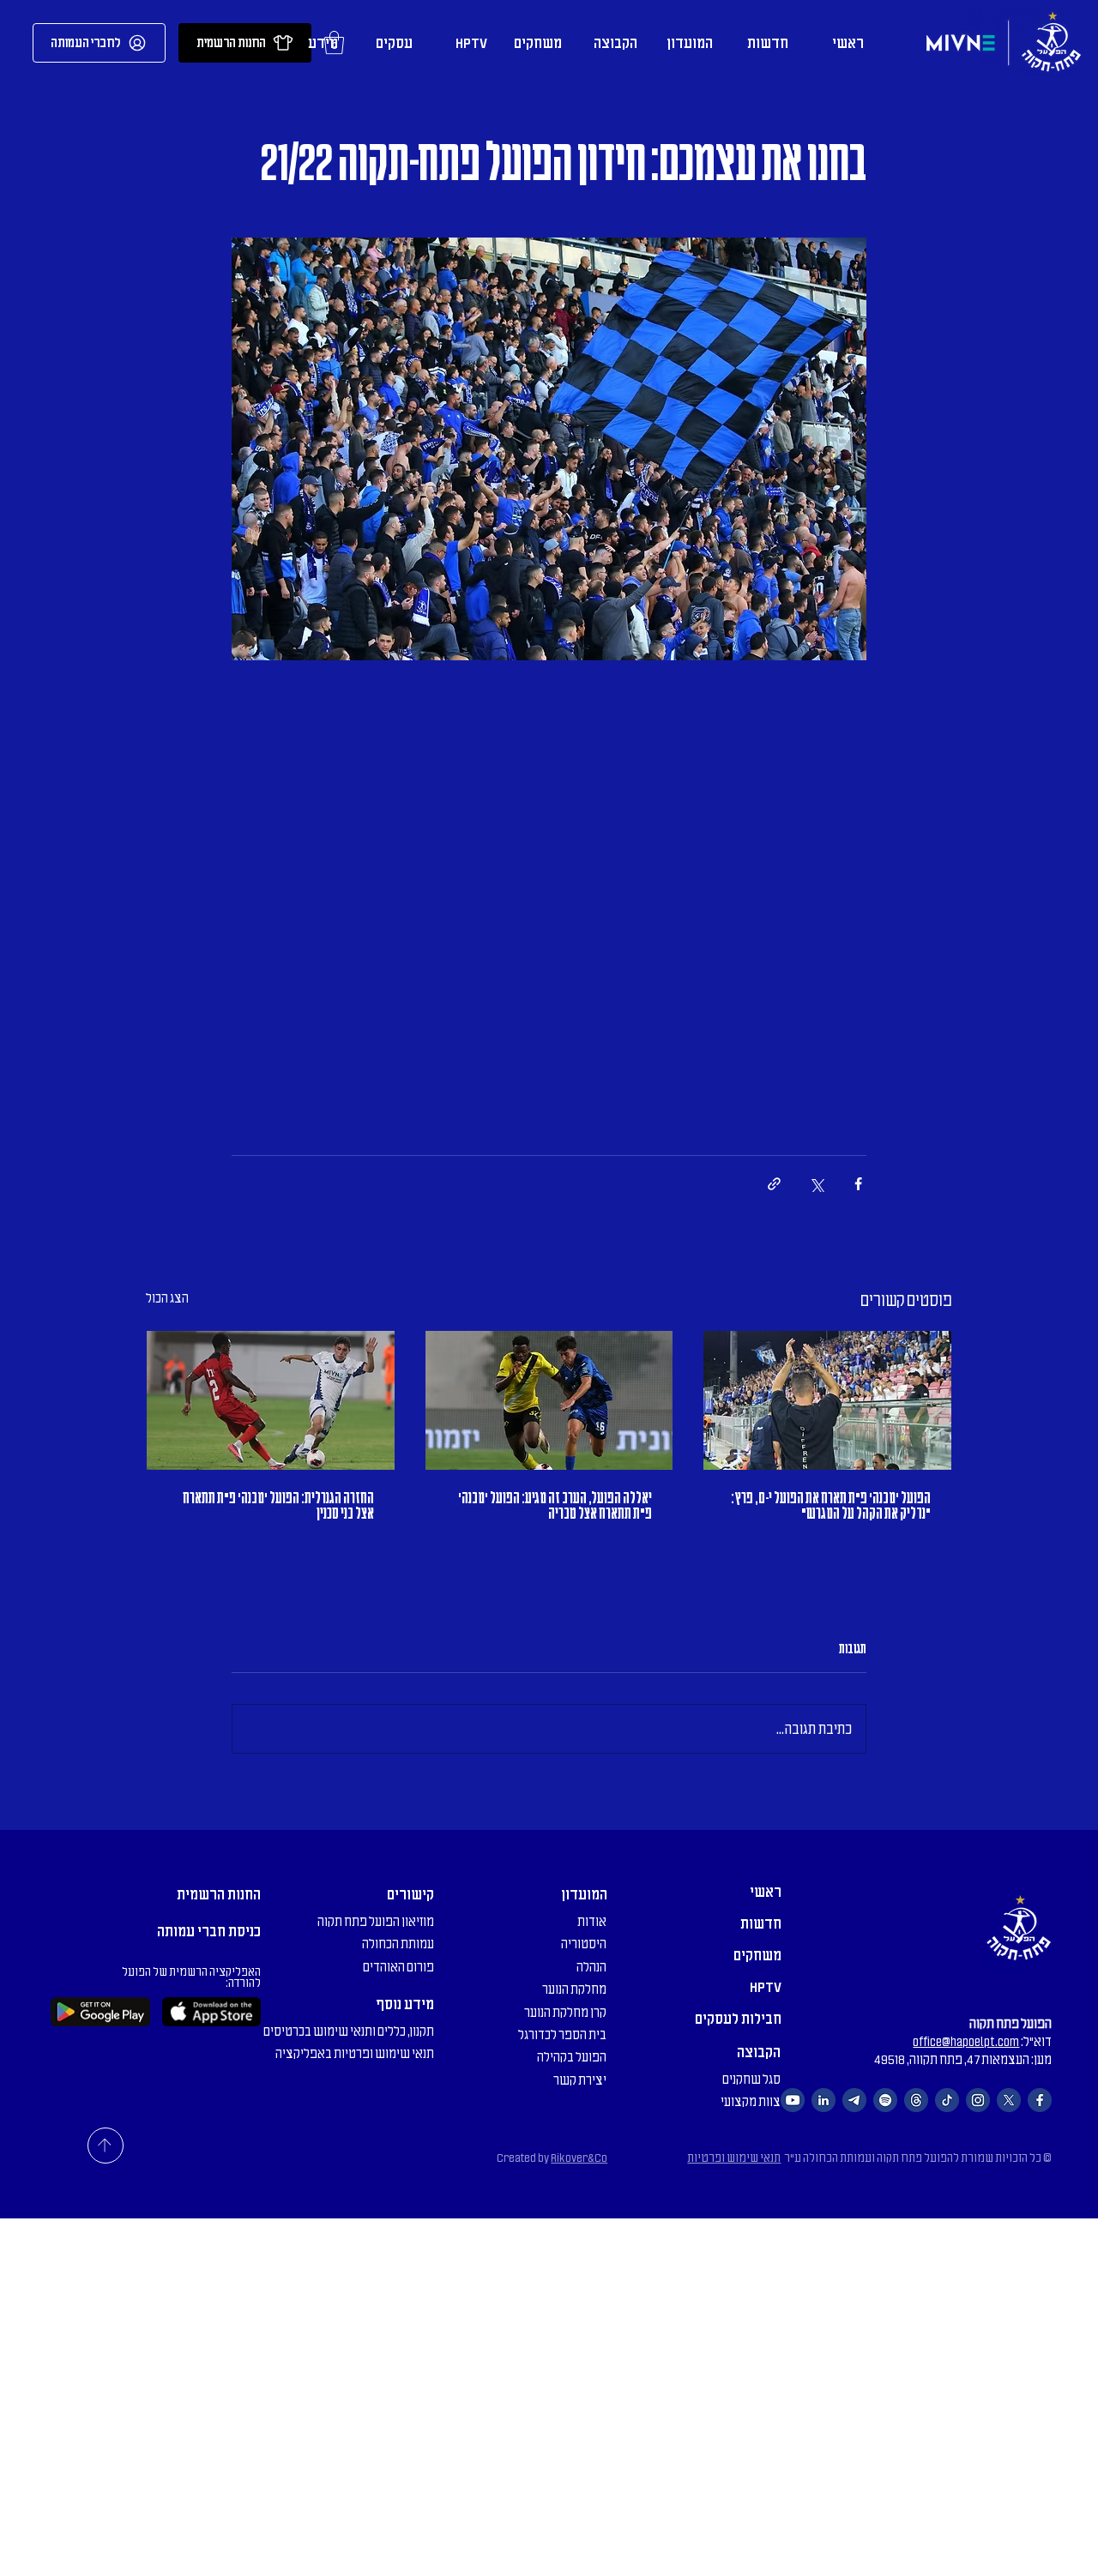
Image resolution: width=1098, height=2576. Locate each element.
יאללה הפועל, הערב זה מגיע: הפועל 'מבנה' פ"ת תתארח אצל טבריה (555, 1506)
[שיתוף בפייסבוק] (858, 1184)
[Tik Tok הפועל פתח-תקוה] (947, 2100)
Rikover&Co (579, 2158)
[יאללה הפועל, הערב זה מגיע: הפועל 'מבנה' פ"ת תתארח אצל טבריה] (549, 1400)
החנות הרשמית (219, 1894)
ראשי (766, 1892)
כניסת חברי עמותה (209, 1931)
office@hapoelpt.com (966, 2042)
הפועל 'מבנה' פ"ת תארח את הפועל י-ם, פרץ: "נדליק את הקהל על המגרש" (831, 1506)
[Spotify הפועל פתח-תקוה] (885, 2100)
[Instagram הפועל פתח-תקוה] (978, 2100)
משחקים (757, 1955)
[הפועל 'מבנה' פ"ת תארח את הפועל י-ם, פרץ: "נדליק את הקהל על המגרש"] (827, 1400)
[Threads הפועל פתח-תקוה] (916, 2100)
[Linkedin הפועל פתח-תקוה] (823, 2100)
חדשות (761, 1923)
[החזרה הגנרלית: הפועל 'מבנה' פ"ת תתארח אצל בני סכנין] (271, 1400)
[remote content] (549, 877)
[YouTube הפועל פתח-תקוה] (793, 2100)
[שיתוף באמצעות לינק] (774, 1184)
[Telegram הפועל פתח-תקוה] (854, 2100)
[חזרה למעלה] (106, 2146)
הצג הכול (167, 1298)
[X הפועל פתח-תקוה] (1009, 2100)
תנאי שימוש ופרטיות (734, 2158)
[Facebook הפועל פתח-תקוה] (1040, 2100)
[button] (688, 43)
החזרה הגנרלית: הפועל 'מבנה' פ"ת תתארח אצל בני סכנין (278, 1506)
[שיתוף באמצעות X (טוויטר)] (816, 1184)
